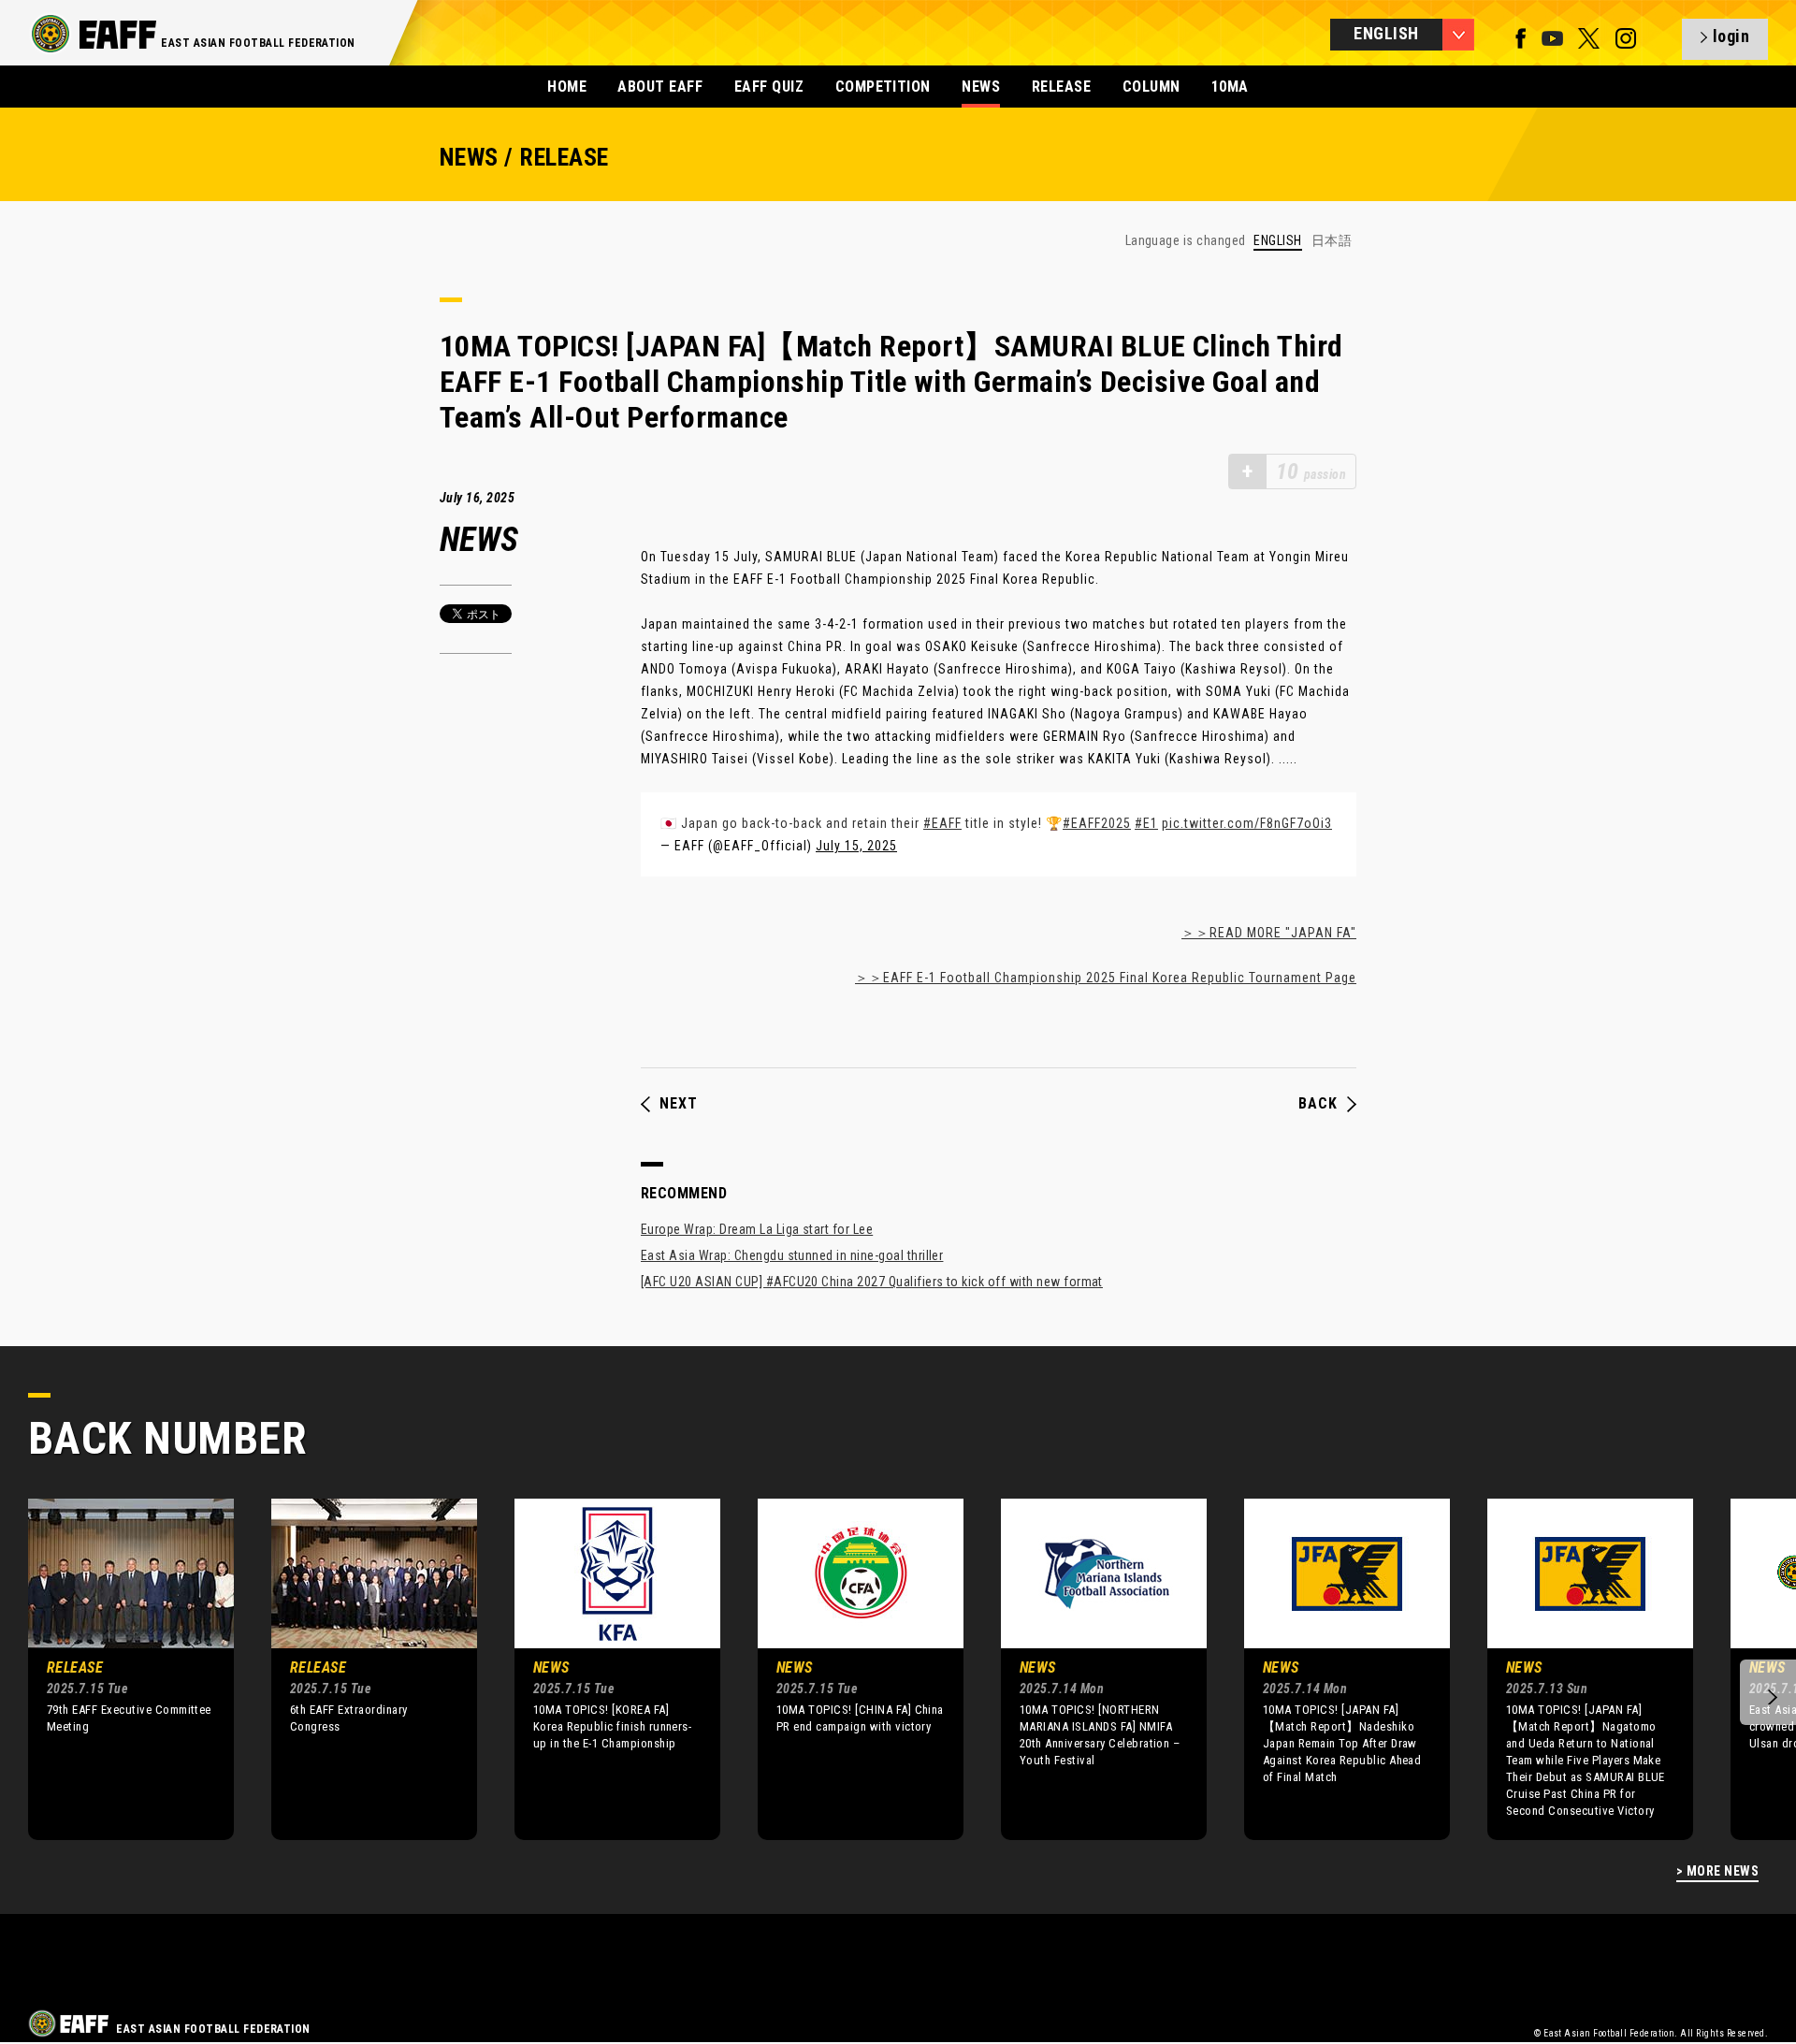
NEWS (981, 87)
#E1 (1146, 823)
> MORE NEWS (1717, 1871)
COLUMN (1151, 87)
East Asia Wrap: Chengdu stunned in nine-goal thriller (792, 1255)
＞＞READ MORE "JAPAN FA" (1269, 933)
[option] (117, 1669)
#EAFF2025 (1097, 823)
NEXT (679, 1104)
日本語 (1332, 240)
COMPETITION (883, 87)
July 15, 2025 (856, 846)
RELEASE (1061, 87)
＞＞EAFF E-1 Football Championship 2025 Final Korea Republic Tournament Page (1106, 978)
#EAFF (942, 823)
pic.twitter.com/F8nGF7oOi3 (1247, 823)
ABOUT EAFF (660, 87)
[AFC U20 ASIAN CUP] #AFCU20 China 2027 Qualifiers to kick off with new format (872, 1282)
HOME (567, 87)
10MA (1230, 87)
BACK (1318, 1104)
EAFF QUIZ (769, 87)
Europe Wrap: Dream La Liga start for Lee (757, 1229)
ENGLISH (1277, 241)
